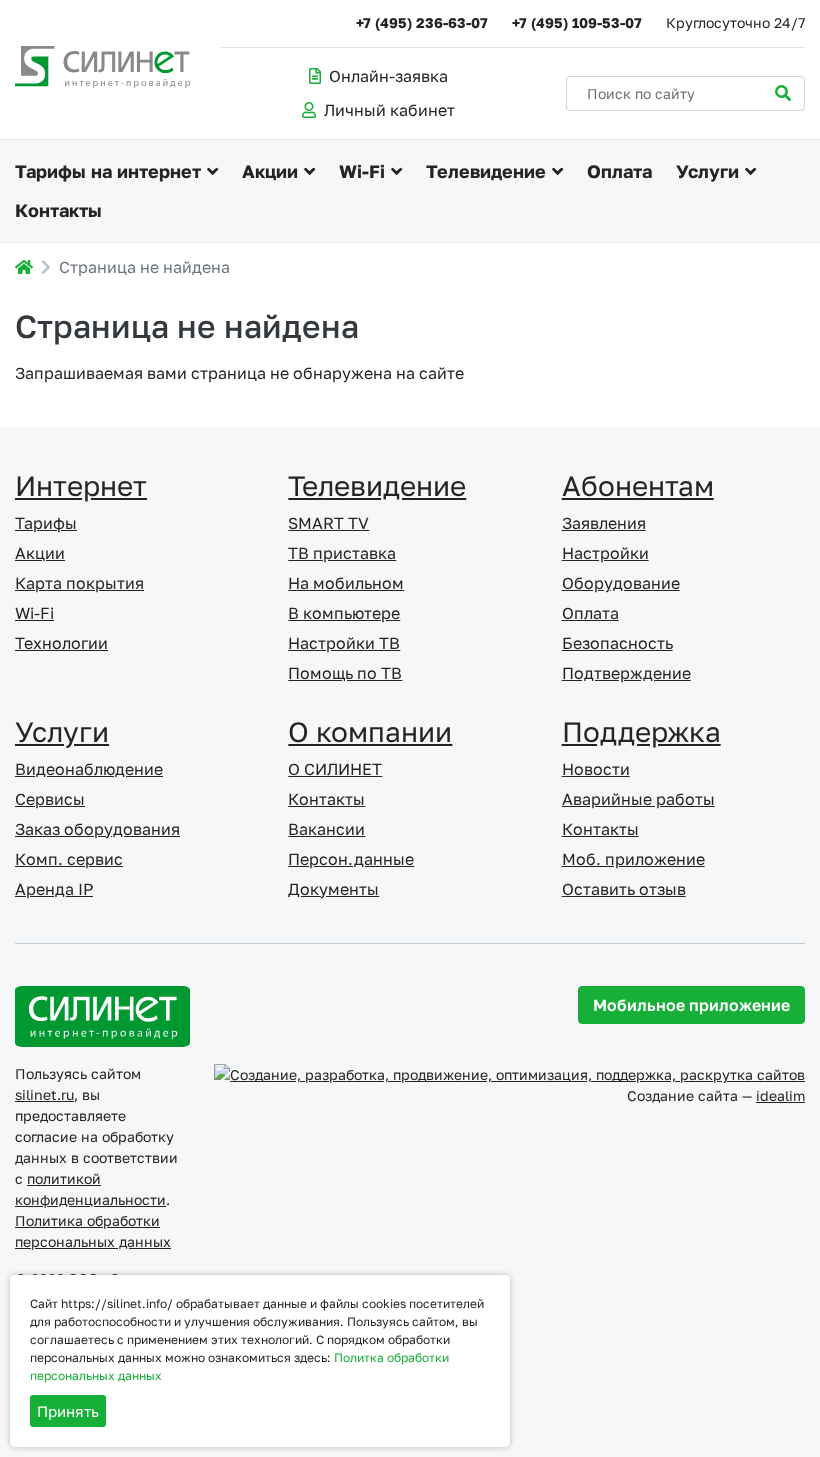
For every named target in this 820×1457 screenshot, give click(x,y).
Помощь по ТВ (345, 673)
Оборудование (621, 583)
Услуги (707, 171)
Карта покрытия (79, 583)
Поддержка (641, 731)
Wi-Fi (362, 171)
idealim (780, 1095)
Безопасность (617, 643)
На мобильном (346, 583)
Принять (68, 1411)
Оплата (619, 171)
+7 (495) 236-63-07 (422, 22)
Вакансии (326, 829)
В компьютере (344, 613)
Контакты (58, 210)
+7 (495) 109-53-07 (577, 22)
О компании (370, 731)
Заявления (604, 523)
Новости (596, 769)
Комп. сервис (69, 859)
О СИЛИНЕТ (335, 769)
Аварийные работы (638, 799)
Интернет (81, 485)
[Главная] (24, 267)
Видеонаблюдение (89, 769)
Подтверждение (626, 673)
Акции (270, 171)
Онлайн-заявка (388, 76)
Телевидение (486, 171)
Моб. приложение (633, 859)
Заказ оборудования (97, 829)
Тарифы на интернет (108, 171)
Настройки (605, 553)
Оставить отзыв (624, 889)
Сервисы (50, 799)
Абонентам (638, 485)
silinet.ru (44, 1094)
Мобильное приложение (691, 1005)
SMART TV (328, 523)
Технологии (61, 643)
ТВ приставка (342, 553)
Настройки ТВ (344, 643)
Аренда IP (54, 889)
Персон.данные (351, 859)
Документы (333, 889)
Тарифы (46, 523)
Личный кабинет (389, 110)
